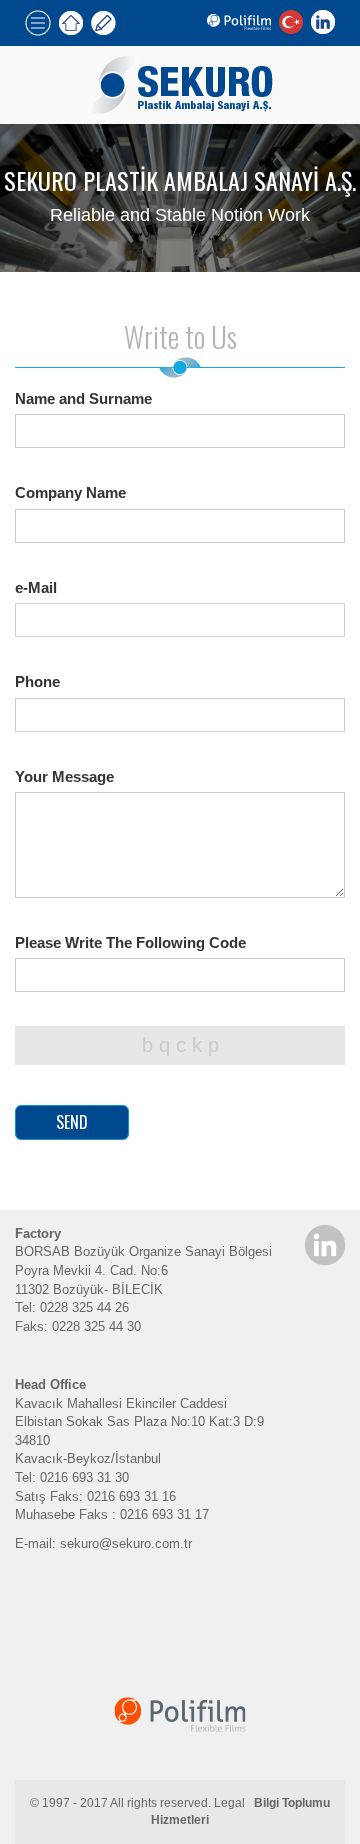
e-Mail (36, 587)
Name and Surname (83, 398)
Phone (37, 681)
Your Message (64, 776)
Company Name (70, 492)
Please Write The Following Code (130, 942)
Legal (229, 1803)
